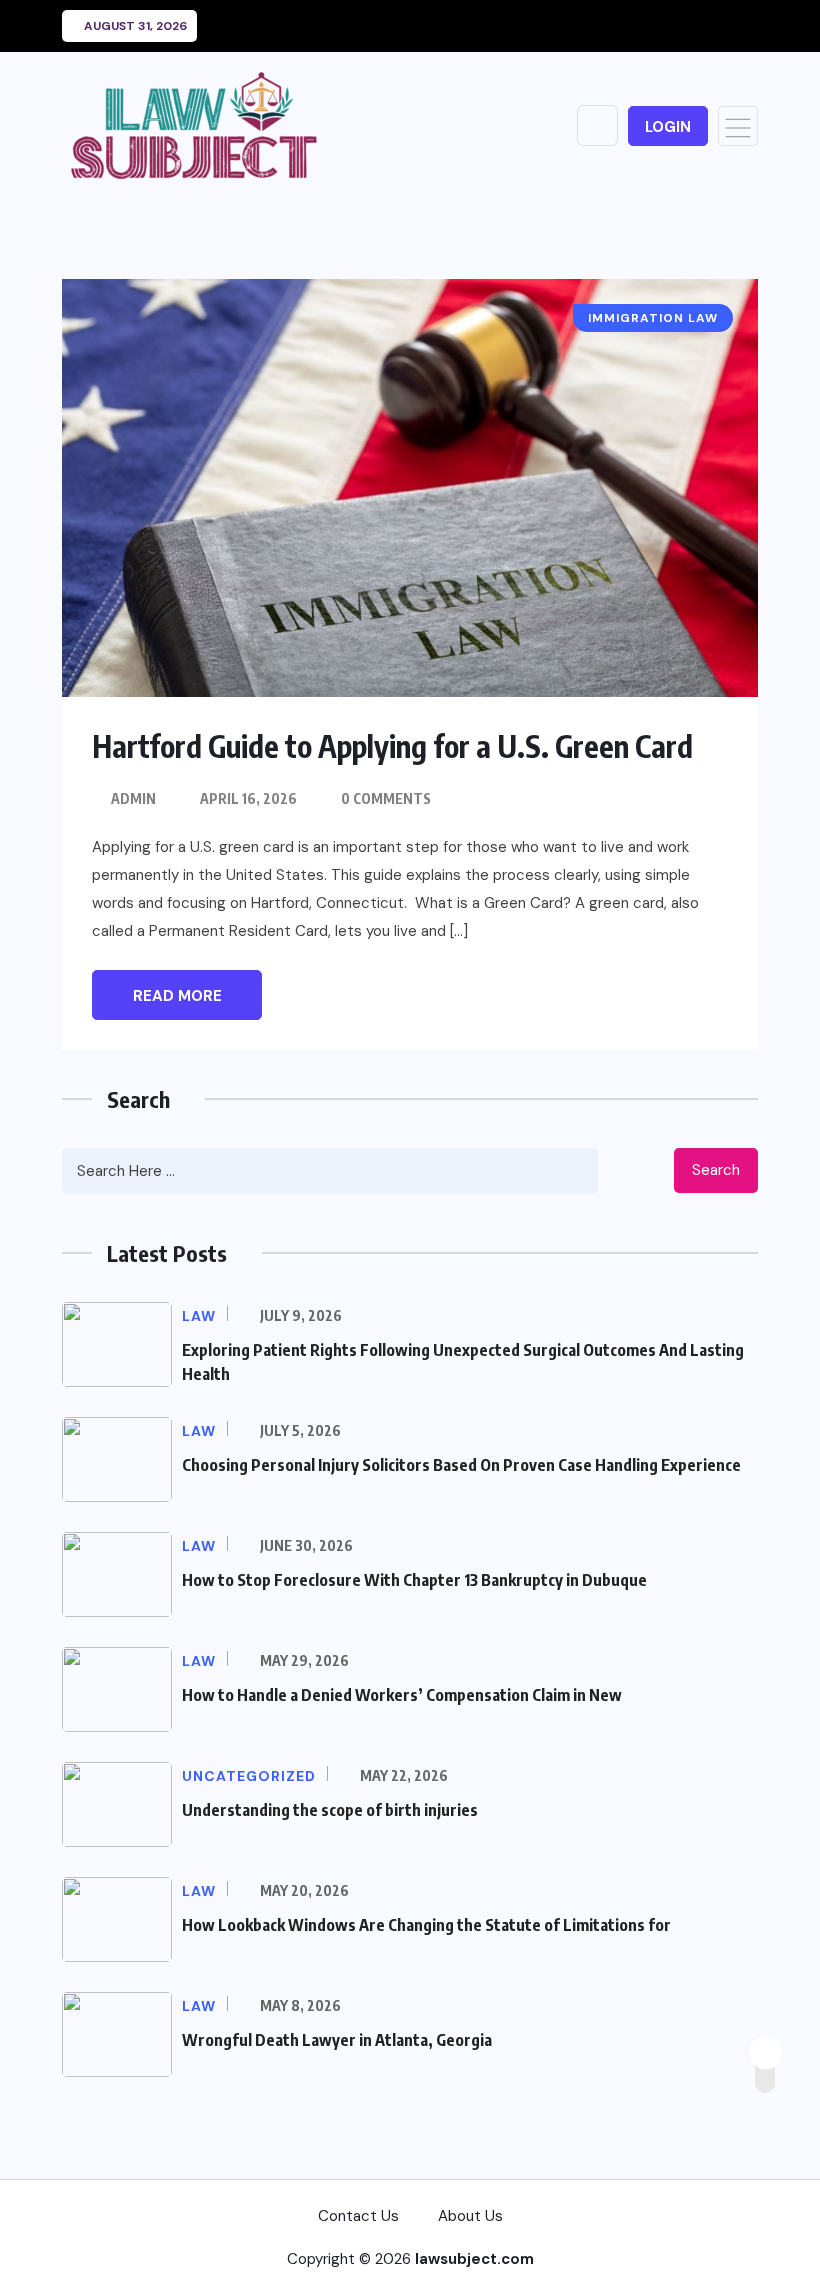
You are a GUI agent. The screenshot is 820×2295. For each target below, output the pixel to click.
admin (133, 798)
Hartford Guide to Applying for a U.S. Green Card (392, 746)
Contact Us (358, 2216)
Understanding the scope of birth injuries (330, 1810)
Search (716, 1170)
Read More (177, 996)
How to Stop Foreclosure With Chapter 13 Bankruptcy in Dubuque (414, 1580)
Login (668, 127)
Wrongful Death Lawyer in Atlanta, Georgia (337, 2040)
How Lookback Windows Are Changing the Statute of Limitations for (426, 1925)
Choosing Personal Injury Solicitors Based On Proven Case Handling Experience (461, 1465)
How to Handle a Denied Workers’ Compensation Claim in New (402, 1695)
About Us (470, 2216)
